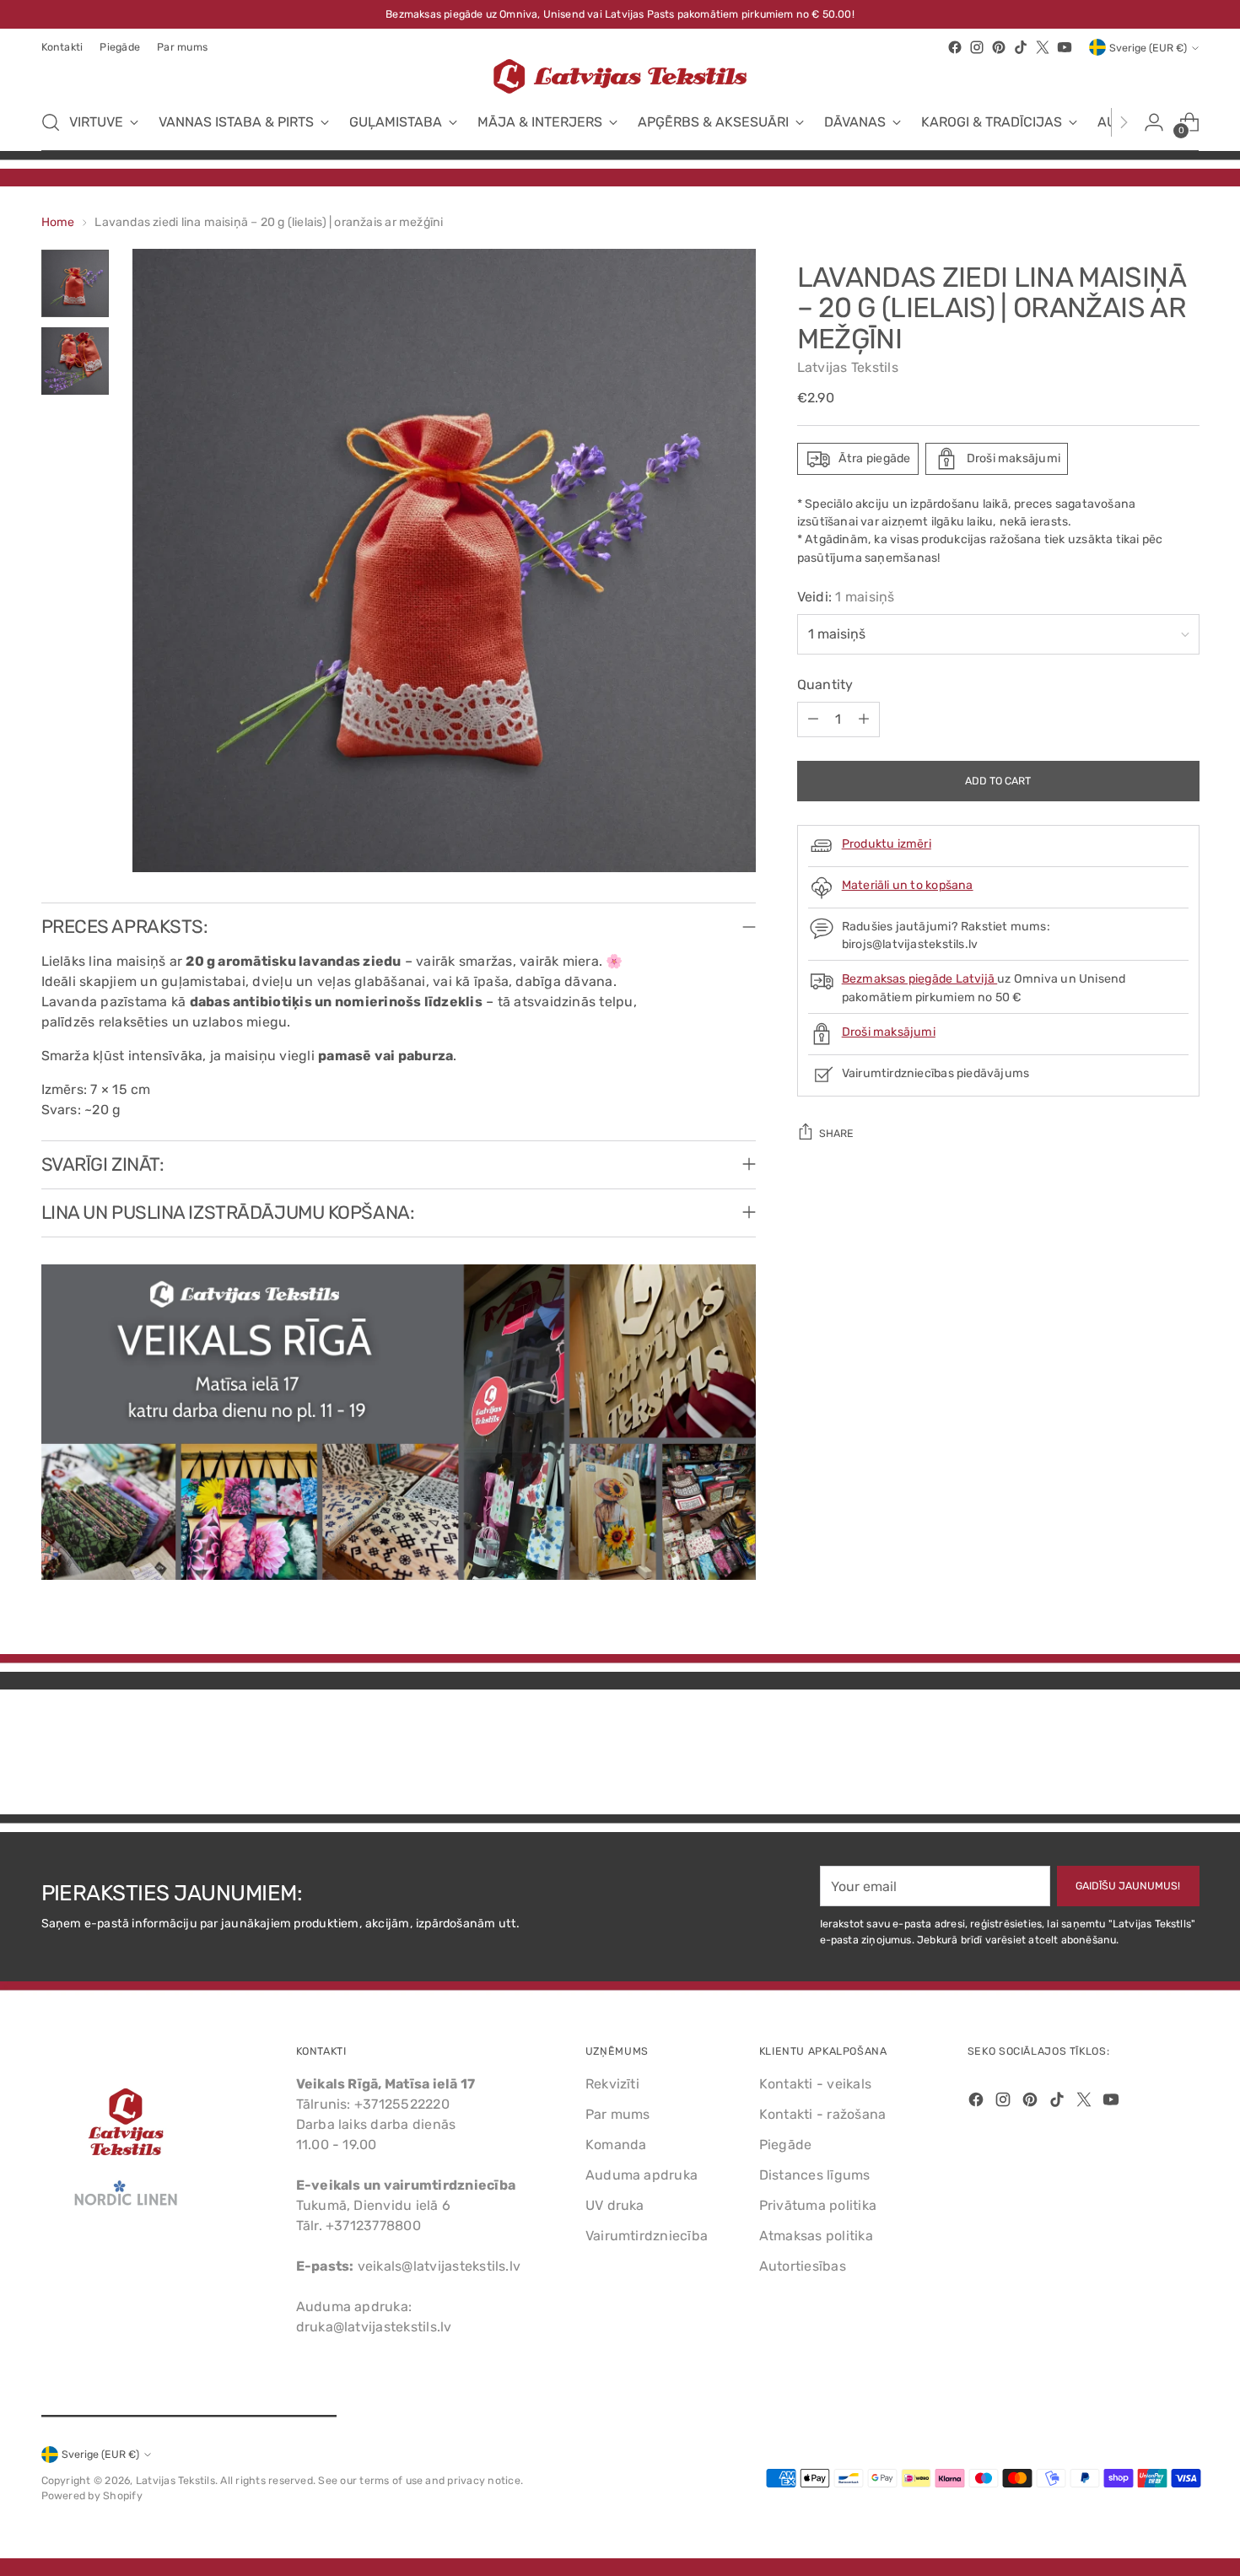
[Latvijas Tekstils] (620, 76)
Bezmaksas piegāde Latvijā (920, 979)
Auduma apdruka (642, 2175)
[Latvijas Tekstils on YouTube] (1065, 47)
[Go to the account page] (1154, 122)
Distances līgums (815, 2175)
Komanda (616, 2145)
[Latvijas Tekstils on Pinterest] (999, 47)
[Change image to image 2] (75, 361)
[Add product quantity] (864, 719)
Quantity (825, 684)
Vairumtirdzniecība (647, 2236)
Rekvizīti (612, 2084)
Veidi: (846, 597)
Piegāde (786, 2145)
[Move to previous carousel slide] (1146, 1757)
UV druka (615, 2205)
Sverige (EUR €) (1148, 48)
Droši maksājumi (889, 1031)
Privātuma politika (818, 2205)
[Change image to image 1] (75, 283)
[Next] (1124, 122)
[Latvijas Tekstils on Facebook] (955, 47)
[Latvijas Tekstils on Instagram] (977, 47)
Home (58, 222)
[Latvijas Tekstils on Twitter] (1043, 47)
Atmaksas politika (816, 2236)
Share (836, 1133)
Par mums (618, 2114)
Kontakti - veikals (815, 2084)
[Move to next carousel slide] (1185, 1756)
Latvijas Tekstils (848, 367)
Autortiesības (803, 2266)
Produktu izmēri (887, 844)
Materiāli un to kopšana (908, 885)
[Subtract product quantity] (813, 719)
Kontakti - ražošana (823, 2114)
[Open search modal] (51, 122)
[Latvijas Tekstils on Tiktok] (1021, 47)
